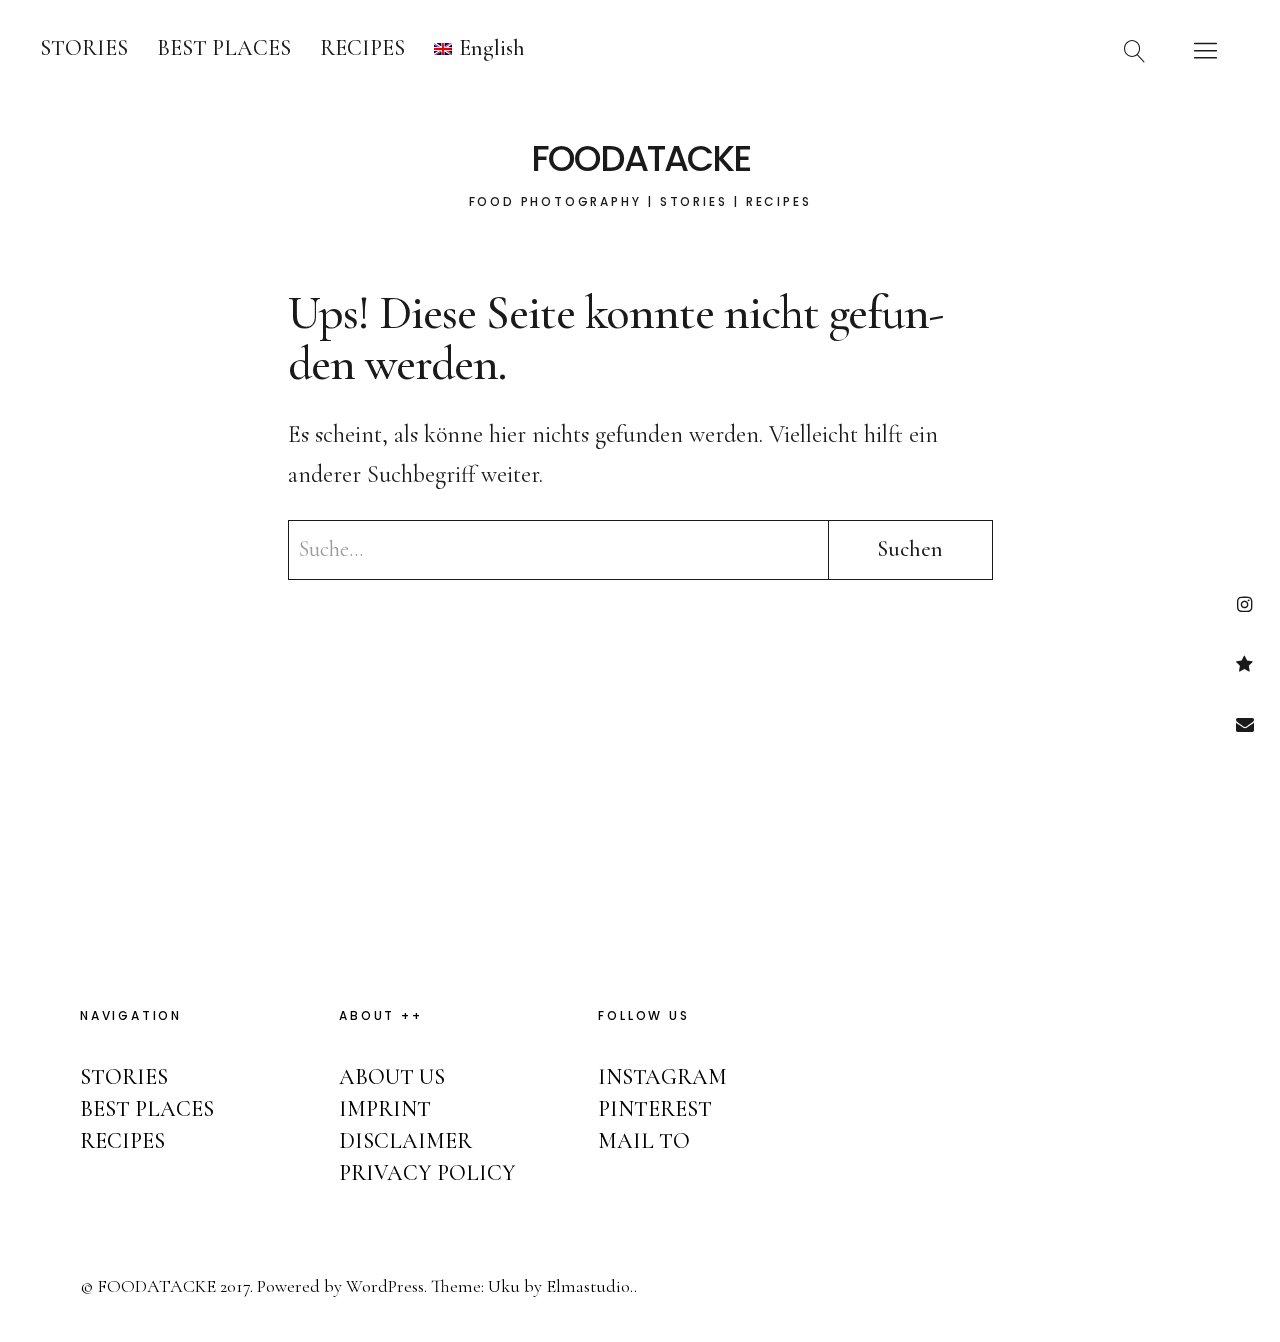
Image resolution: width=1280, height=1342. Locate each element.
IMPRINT (385, 1109)
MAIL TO (644, 1141)
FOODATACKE (640, 159)
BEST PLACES (224, 48)
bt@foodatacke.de (1244, 723)
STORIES (84, 48)
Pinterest (1244, 663)
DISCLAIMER (405, 1141)
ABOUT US (392, 1077)
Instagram (1244, 603)
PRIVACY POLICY (427, 1173)
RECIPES (362, 48)
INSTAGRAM (662, 1077)
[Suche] (1135, 50)
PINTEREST (655, 1109)
